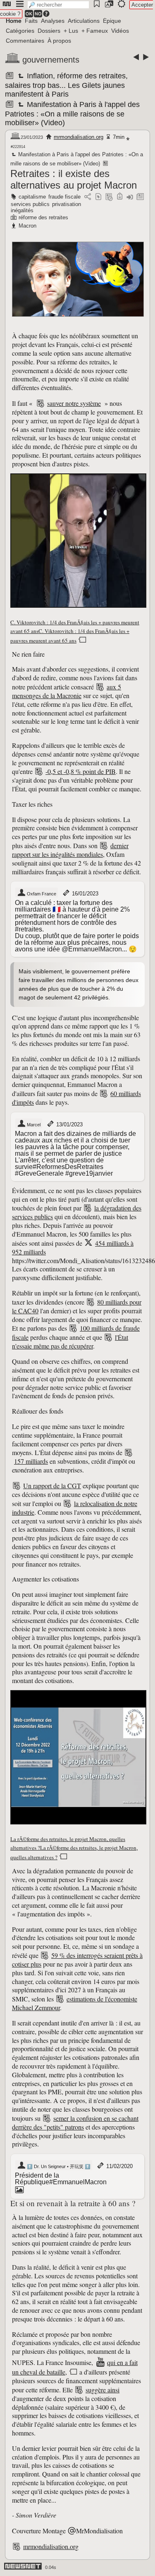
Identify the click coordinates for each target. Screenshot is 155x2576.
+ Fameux (95, 31)
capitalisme (32, 197)
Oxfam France (41, 894)
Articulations (84, 21)
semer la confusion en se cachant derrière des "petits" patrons (75, 2122)
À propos (59, 41)
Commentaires (25, 41)
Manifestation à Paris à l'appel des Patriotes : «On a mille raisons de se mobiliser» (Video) (72, 114)
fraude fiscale (64, 197)
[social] (88, 197)
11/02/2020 (119, 2166)
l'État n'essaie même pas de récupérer (70, 1341)
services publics (30, 204)
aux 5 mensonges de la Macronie (67, 691)
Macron (27, 226)
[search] (58, 5)
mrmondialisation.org (79, 137)
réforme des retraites (43, 217)
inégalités (22, 210)
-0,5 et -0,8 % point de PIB (81, 771)
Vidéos (120, 31)
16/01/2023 (85, 894)
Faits (31, 21)
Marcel (33, 1125)
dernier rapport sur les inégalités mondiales (70, 850)
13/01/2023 (69, 1124)
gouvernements (51, 60)
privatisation (67, 204)
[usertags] (98, 197)
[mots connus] (120, 197)
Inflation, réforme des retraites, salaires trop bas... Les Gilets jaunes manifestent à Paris (66, 85)
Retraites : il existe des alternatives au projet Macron (74, 179)
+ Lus (71, 31)
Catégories (20, 31)
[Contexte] (109, 197)
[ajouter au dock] (130, 197)
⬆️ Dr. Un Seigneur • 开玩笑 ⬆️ (58, 2166)
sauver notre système (74, 403)
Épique (112, 21)
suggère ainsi (103, 2390)
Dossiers (49, 31)
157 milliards (31, 1461)
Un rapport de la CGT (52, 1486)
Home (14, 21)
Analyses (53, 21)
